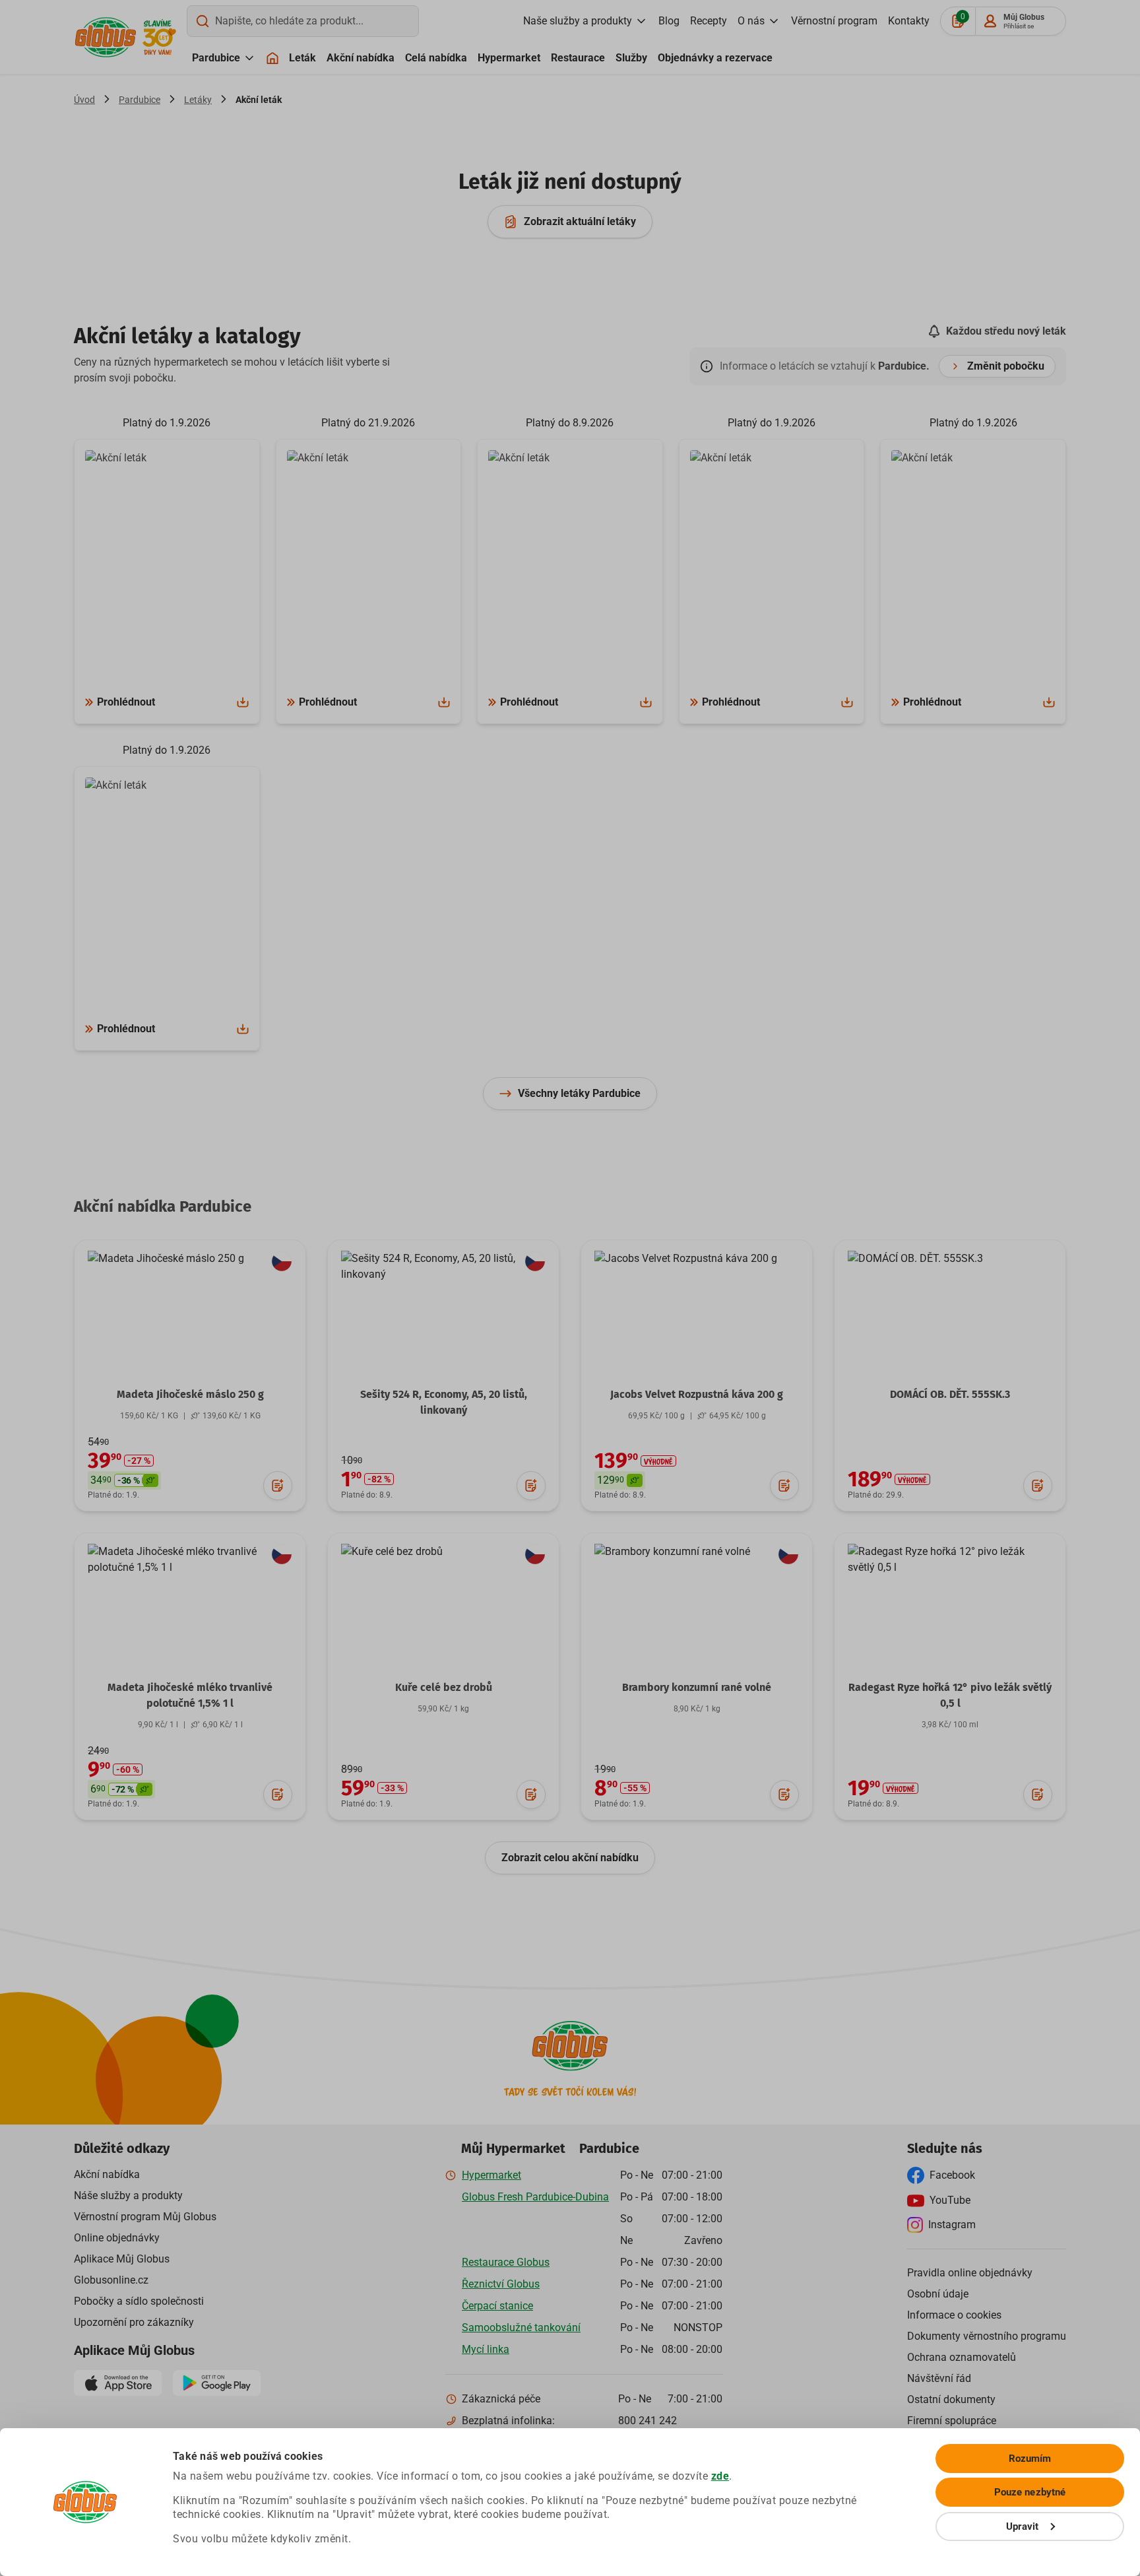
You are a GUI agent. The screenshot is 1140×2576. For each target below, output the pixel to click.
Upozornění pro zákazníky (134, 2322)
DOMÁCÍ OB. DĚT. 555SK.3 (950, 1394)
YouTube (950, 2200)
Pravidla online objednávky (970, 2273)
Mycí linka (486, 2349)
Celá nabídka (436, 58)
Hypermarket (509, 58)
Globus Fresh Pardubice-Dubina (535, 2197)
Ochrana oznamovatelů (962, 2357)
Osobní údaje (938, 2294)
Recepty (709, 21)
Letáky (198, 100)
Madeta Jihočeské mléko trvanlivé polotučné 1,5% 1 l (190, 1695)
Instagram (952, 2225)
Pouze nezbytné (1030, 2492)
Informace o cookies (954, 2315)
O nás (751, 21)
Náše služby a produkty (128, 2196)
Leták (302, 58)
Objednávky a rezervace (715, 58)
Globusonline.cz (111, 2280)
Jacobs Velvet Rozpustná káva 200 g (697, 1394)
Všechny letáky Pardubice (579, 1093)
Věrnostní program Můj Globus (145, 2217)
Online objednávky (117, 2238)
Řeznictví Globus (501, 2284)
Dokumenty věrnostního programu (987, 2336)
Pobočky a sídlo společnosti (139, 2301)
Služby (631, 58)
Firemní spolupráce (952, 2421)
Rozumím (1030, 2459)
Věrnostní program (834, 21)
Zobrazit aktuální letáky (580, 221)
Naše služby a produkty (578, 21)
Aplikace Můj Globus (122, 2259)
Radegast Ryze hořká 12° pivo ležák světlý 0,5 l (950, 1695)
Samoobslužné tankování (521, 2328)
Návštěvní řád (939, 2378)
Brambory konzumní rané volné (697, 1687)
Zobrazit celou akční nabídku (570, 1858)
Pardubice (216, 58)
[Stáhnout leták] (243, 702)
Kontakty (909, 21)
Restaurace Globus (506, 2262)
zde (720, 2476)
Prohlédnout (126, 702)
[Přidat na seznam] (278, 1486)
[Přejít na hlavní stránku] (106, 37)
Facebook (952, 2175)
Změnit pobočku (1006, 366)
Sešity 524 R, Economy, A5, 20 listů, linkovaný (444, 1402)
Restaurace (578, 58)
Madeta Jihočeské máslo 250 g (190, 1394)
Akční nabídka (361, 58)
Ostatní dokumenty (951, 2399)
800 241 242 (648, 2421)
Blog (669, 21)
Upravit (1023, 2526)
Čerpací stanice (497, 2306)
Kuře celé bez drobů (444, 1687)
